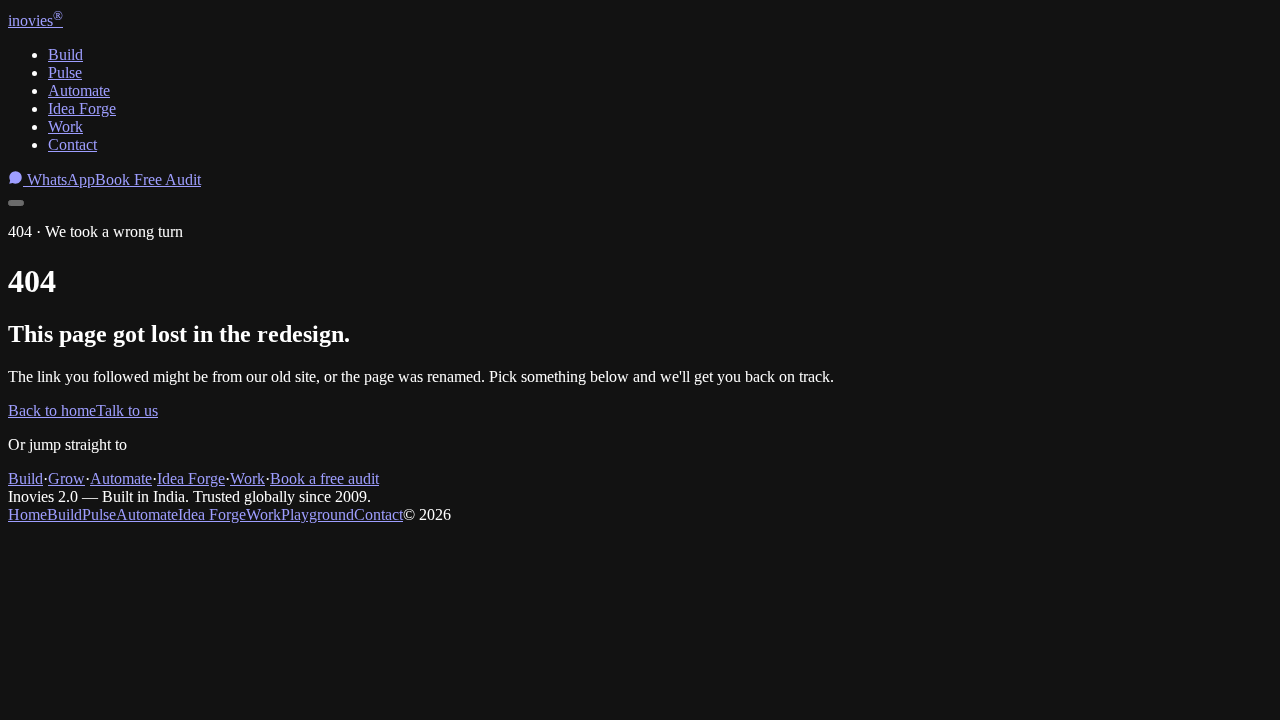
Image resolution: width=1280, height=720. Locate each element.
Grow (66, 478)
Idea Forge (82, 108)
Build (65, 54)
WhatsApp (59, 179)
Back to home (52, 410)
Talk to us (127, 410)
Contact (72, 144)
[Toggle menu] (16, 203)
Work (65, 126)
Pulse (65, 72)
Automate (79, 90)
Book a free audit (324, 478)
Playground (317, 514)
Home (27, 514)
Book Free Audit (148, 179)
